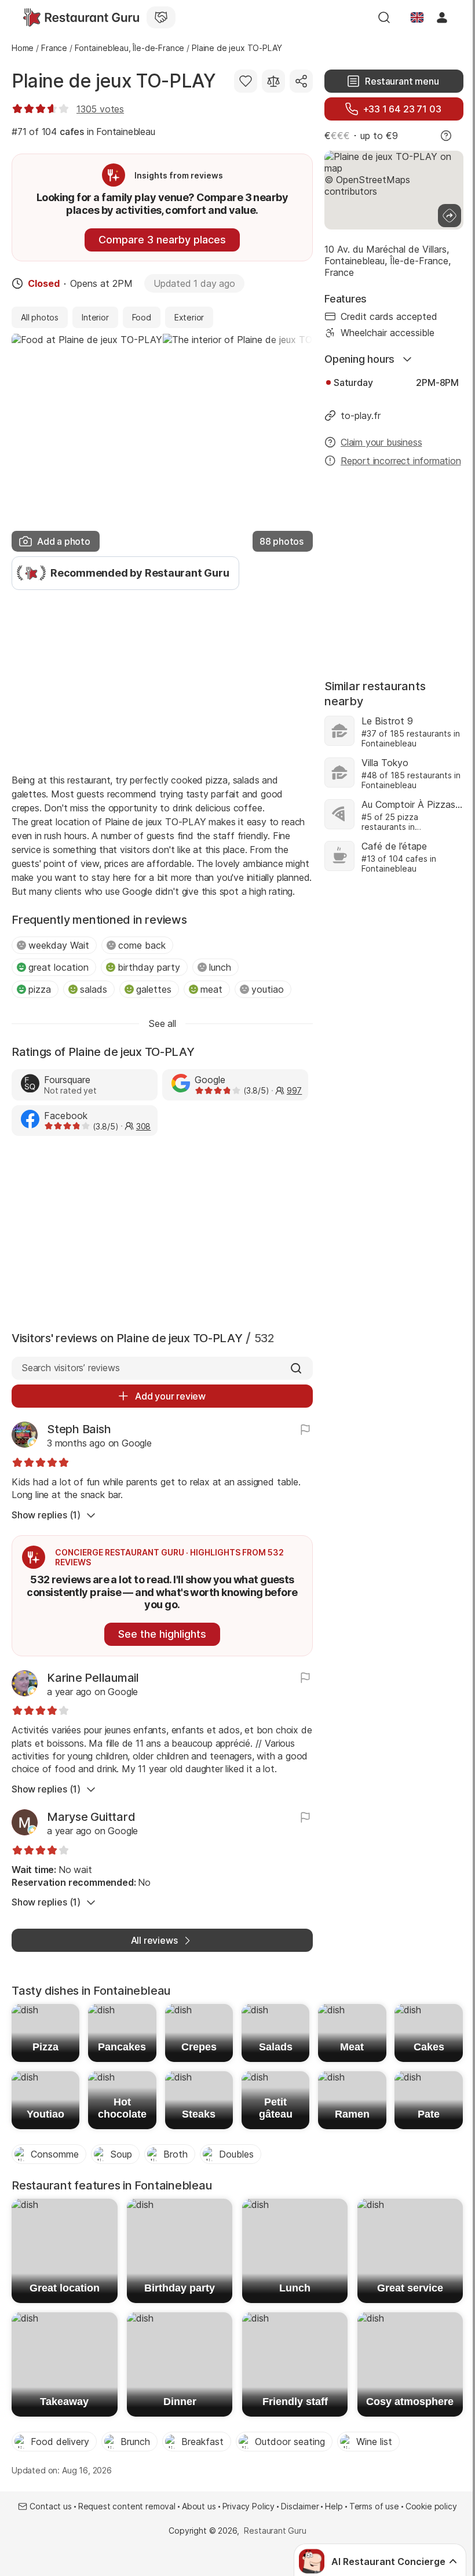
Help (334, 2506)
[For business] (161, 17)
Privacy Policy (249, 2506)
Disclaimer (300, 2506)
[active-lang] (417, 17)
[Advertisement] (162, 680)
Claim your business (381, 442)
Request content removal (127, 2506)
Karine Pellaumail (93, 1678)
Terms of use (374, 2506)
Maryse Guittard (91, 1817)
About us (199, 2506)
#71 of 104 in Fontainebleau (83, 132)
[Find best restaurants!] (81, 17)
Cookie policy (431, 2506)
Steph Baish (79, 1429)
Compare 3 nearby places (162, 240)
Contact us (50, 2506)
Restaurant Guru (275, 2531)
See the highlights (162, 1634)
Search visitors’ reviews (70, 1368)
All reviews (154, 1940)
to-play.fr (361, 416)
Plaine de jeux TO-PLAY (114, 81)
